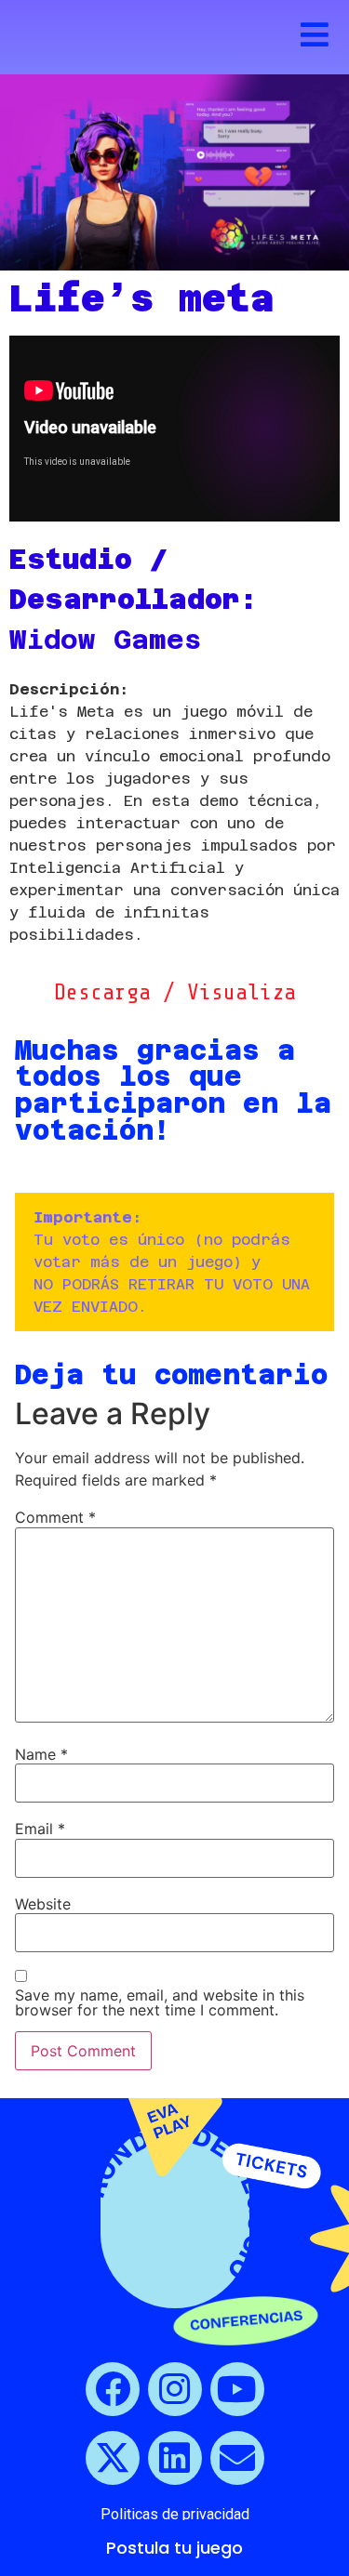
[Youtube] (237, 2389)
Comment (55, 1517)
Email (40, 1829)
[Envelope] (237, 2458)
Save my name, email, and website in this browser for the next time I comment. (160, 2002)
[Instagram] (175, 2389)
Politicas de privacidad (175, 2514)
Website (43, 1904)
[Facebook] (113, 2389)
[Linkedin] (175, 2458)
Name (41, 1754)
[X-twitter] (113, 2458)
